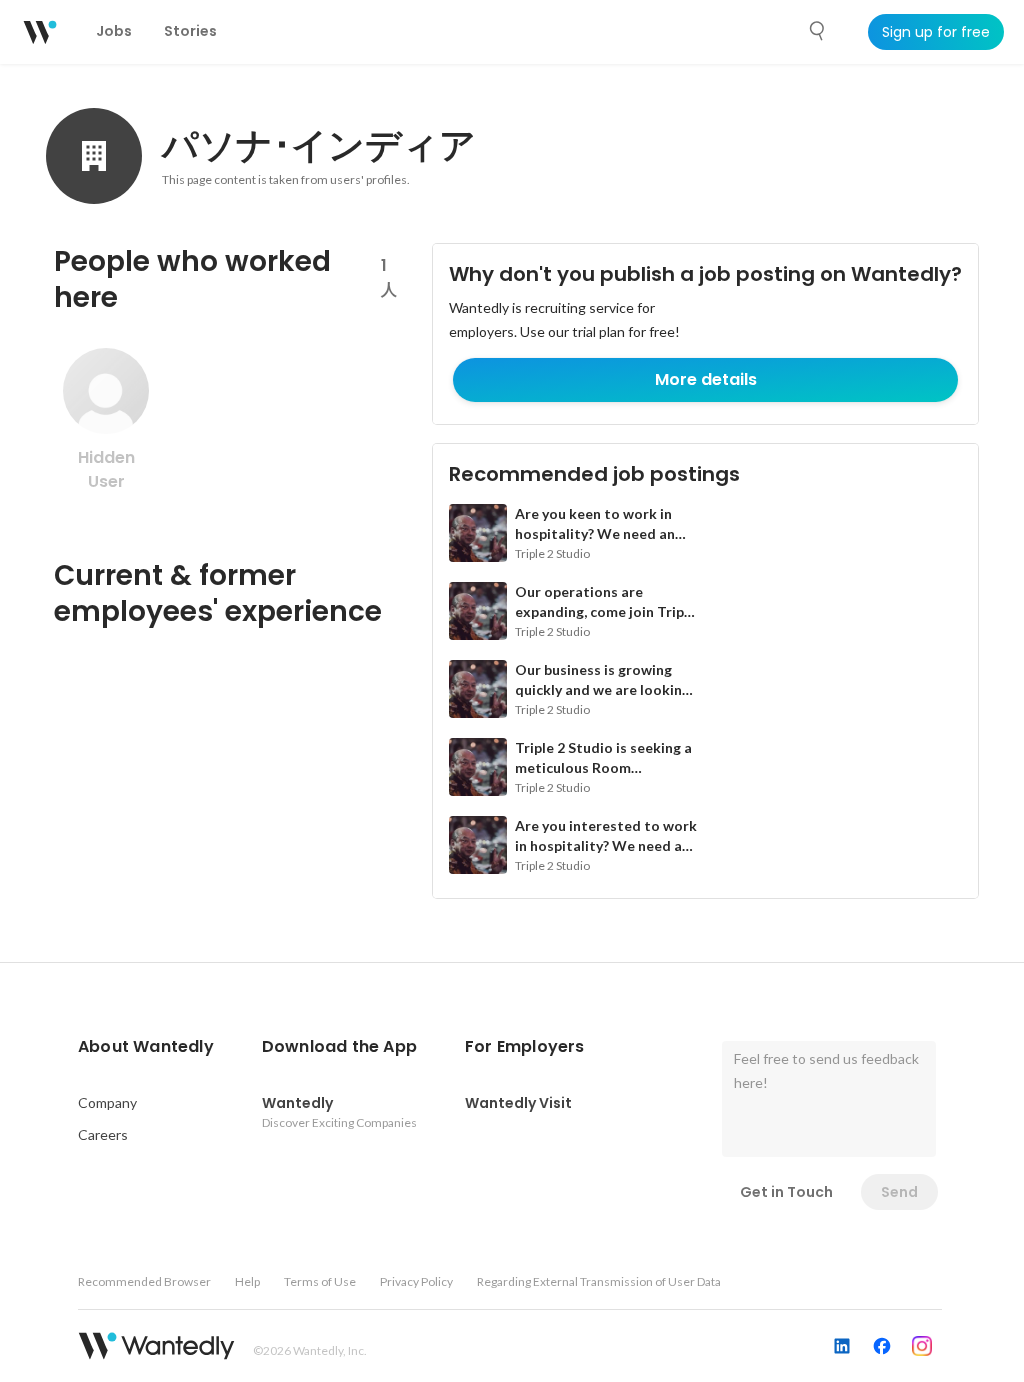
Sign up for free (936, 32)
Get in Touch (786, 1192)
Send (899, 1192)
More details (706, 379)
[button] (146, 1047)
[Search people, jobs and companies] (818, 31)
